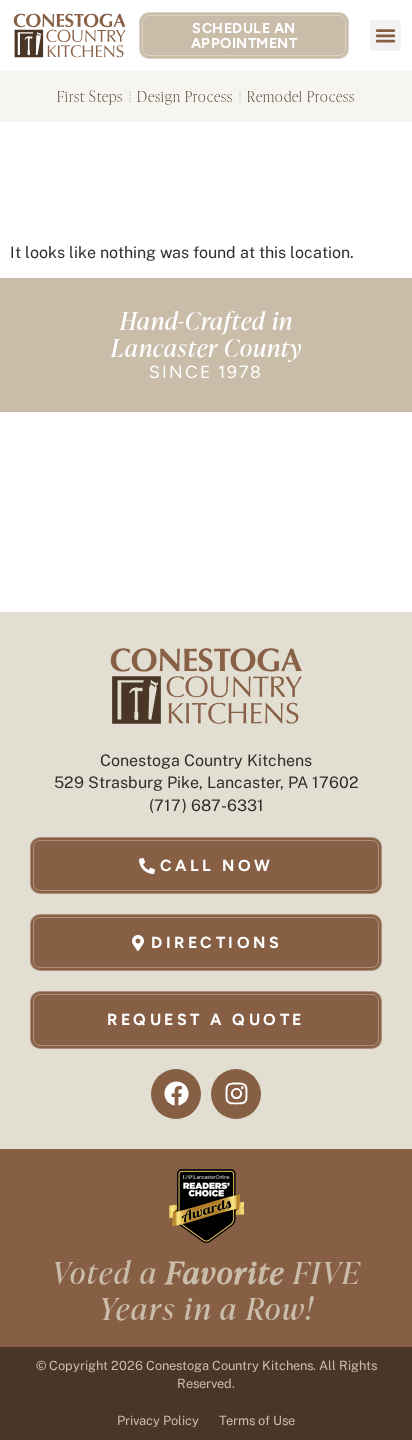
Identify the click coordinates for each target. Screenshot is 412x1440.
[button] (386, 36)
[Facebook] (176, 1094)
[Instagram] (236, 1094)
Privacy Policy (158, 1420)
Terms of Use (257, 1420)
